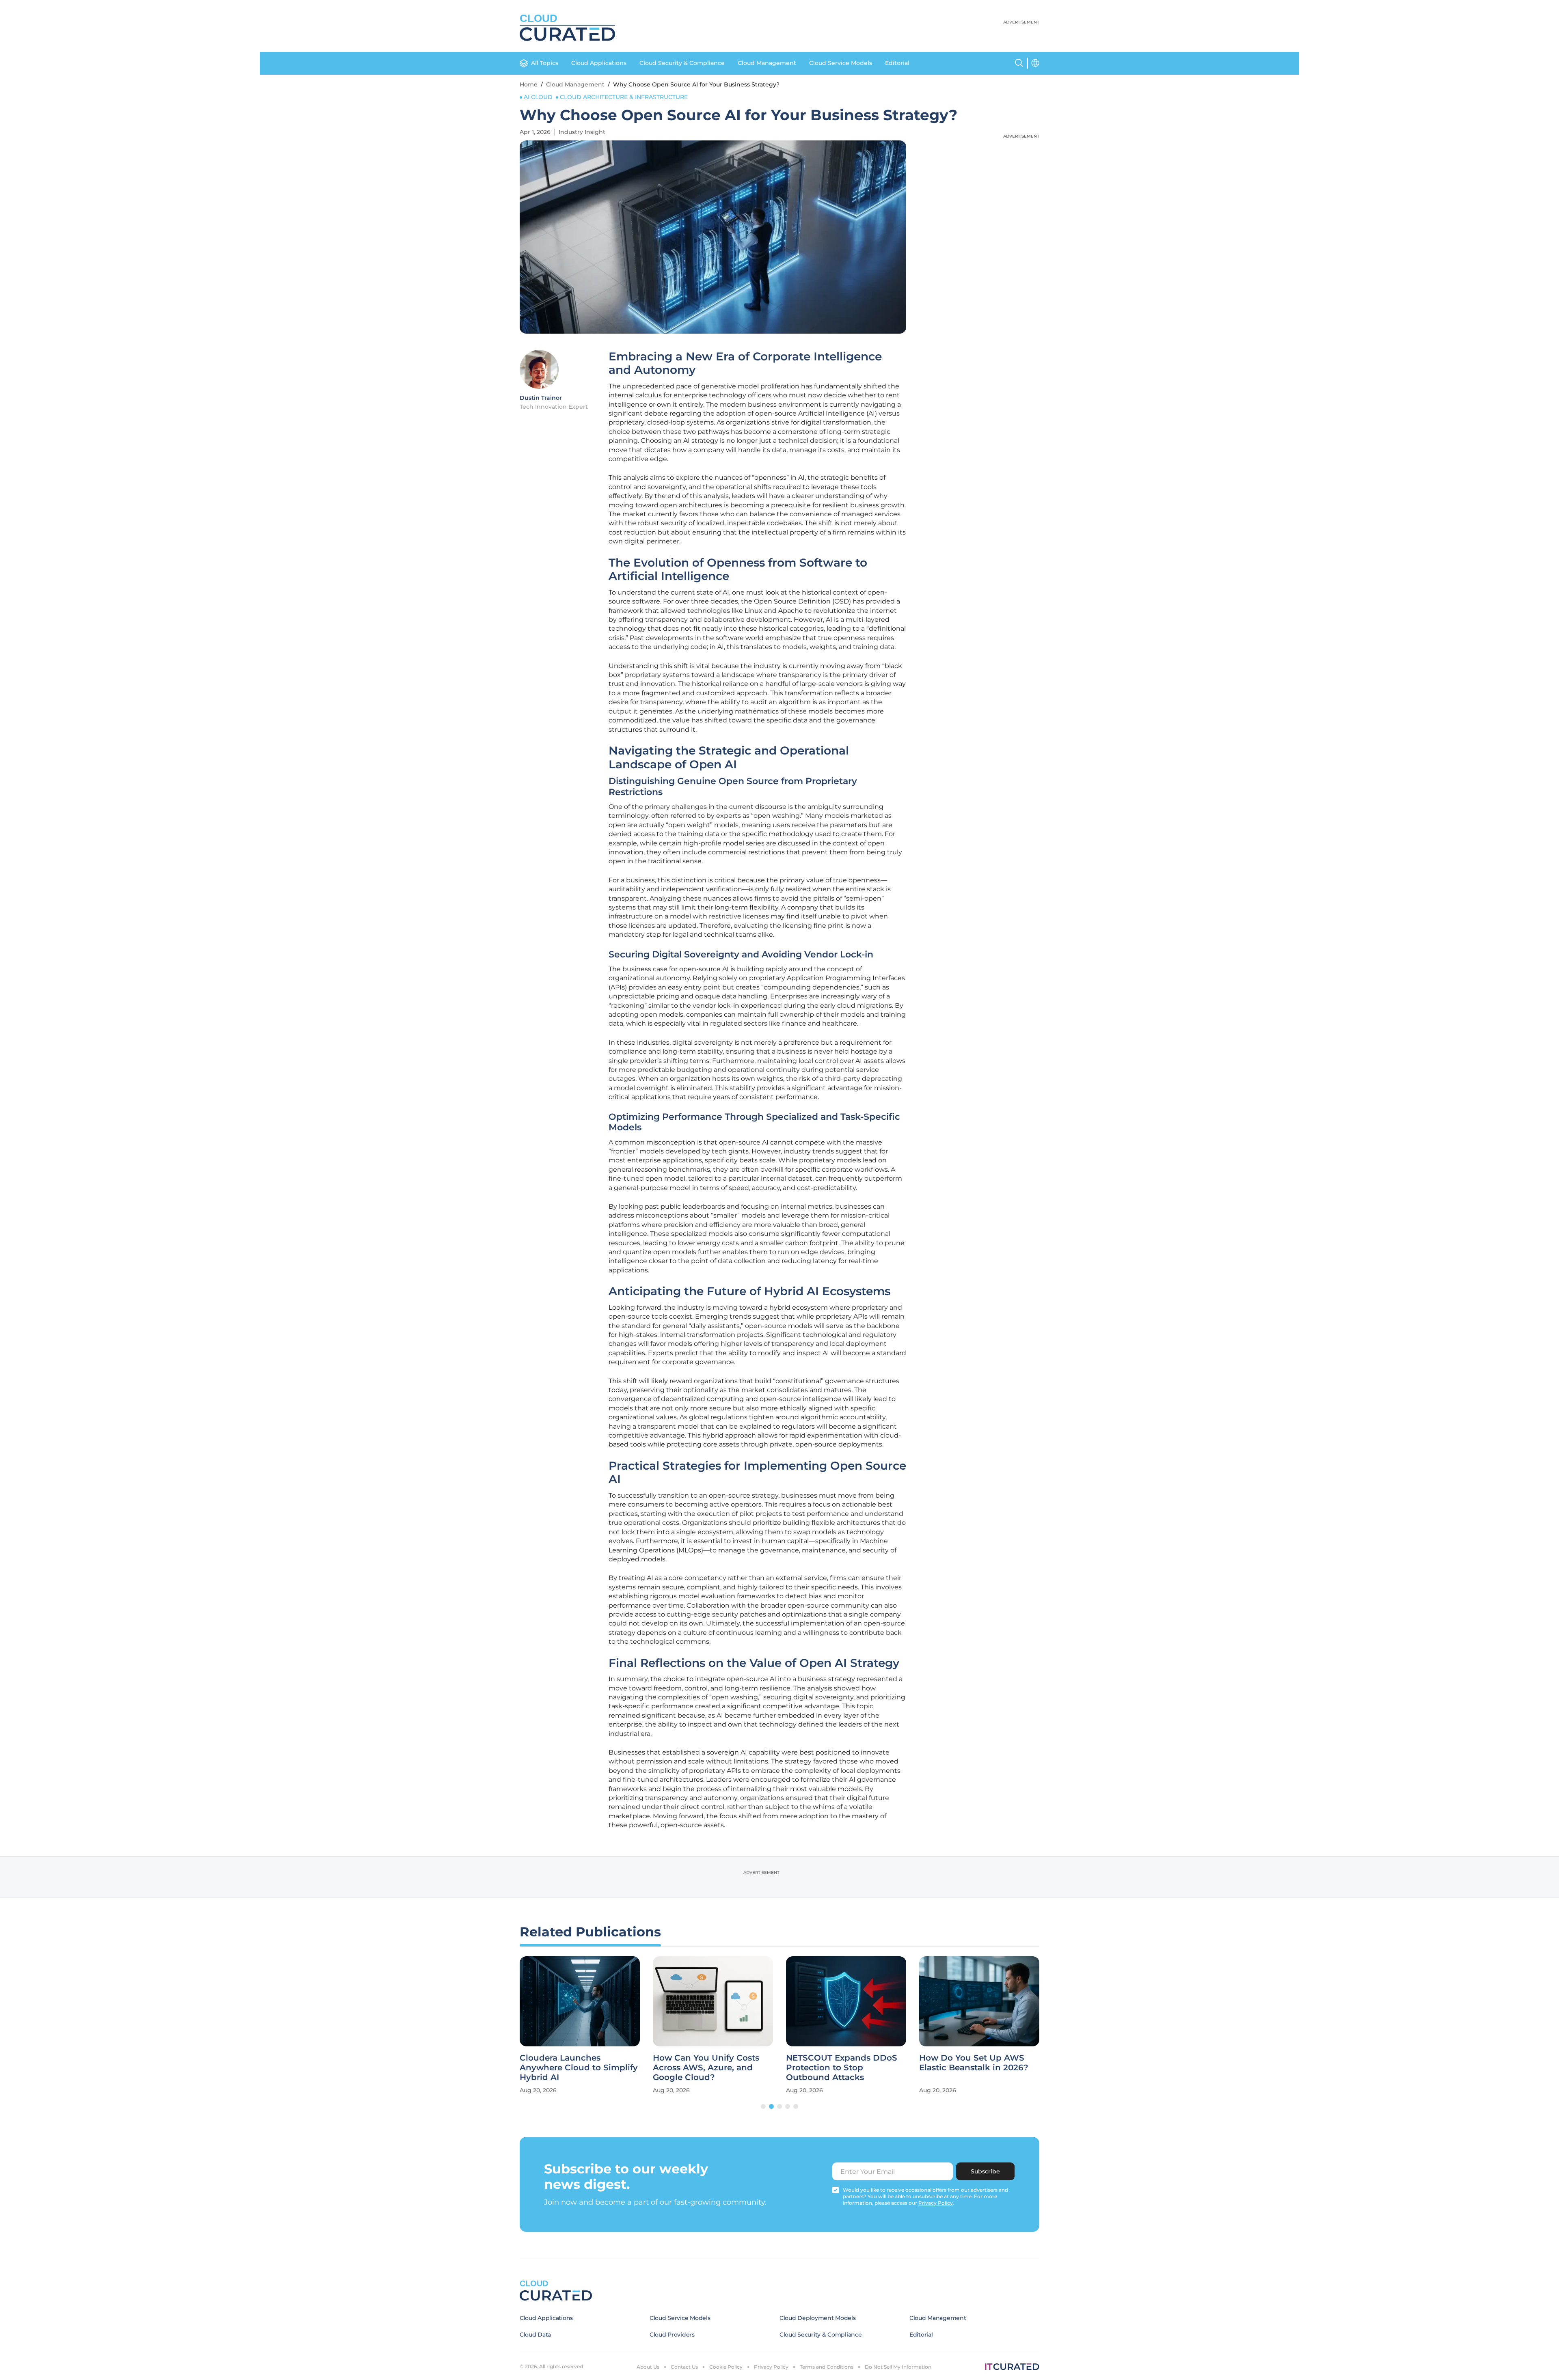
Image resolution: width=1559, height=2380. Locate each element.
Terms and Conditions (827, 2367)
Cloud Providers (672, 2335)
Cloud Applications (599, 63)
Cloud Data (535, 2335)
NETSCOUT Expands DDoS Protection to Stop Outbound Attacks (842, 2067)
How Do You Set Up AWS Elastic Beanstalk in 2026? (974, 2063)
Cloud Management (767, 63)
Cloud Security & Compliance (682, 63)
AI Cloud (538, 97)
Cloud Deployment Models (818, 2318)
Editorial (897, 63)
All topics (545, 63)
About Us (648, 2367)
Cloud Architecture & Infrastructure (624, 97)
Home (529, 84)
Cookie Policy (726, 2367)
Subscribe (985, 2171)
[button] (763, 2106)
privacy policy (936, 2203)
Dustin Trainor (541, 398)
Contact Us (684, 2367)
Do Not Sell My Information (898, 2367)
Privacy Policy (771, 2367)
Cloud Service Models (841, 63)
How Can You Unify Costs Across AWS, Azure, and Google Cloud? (706, 2067)
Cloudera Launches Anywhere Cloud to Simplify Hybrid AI (579, 2067)
